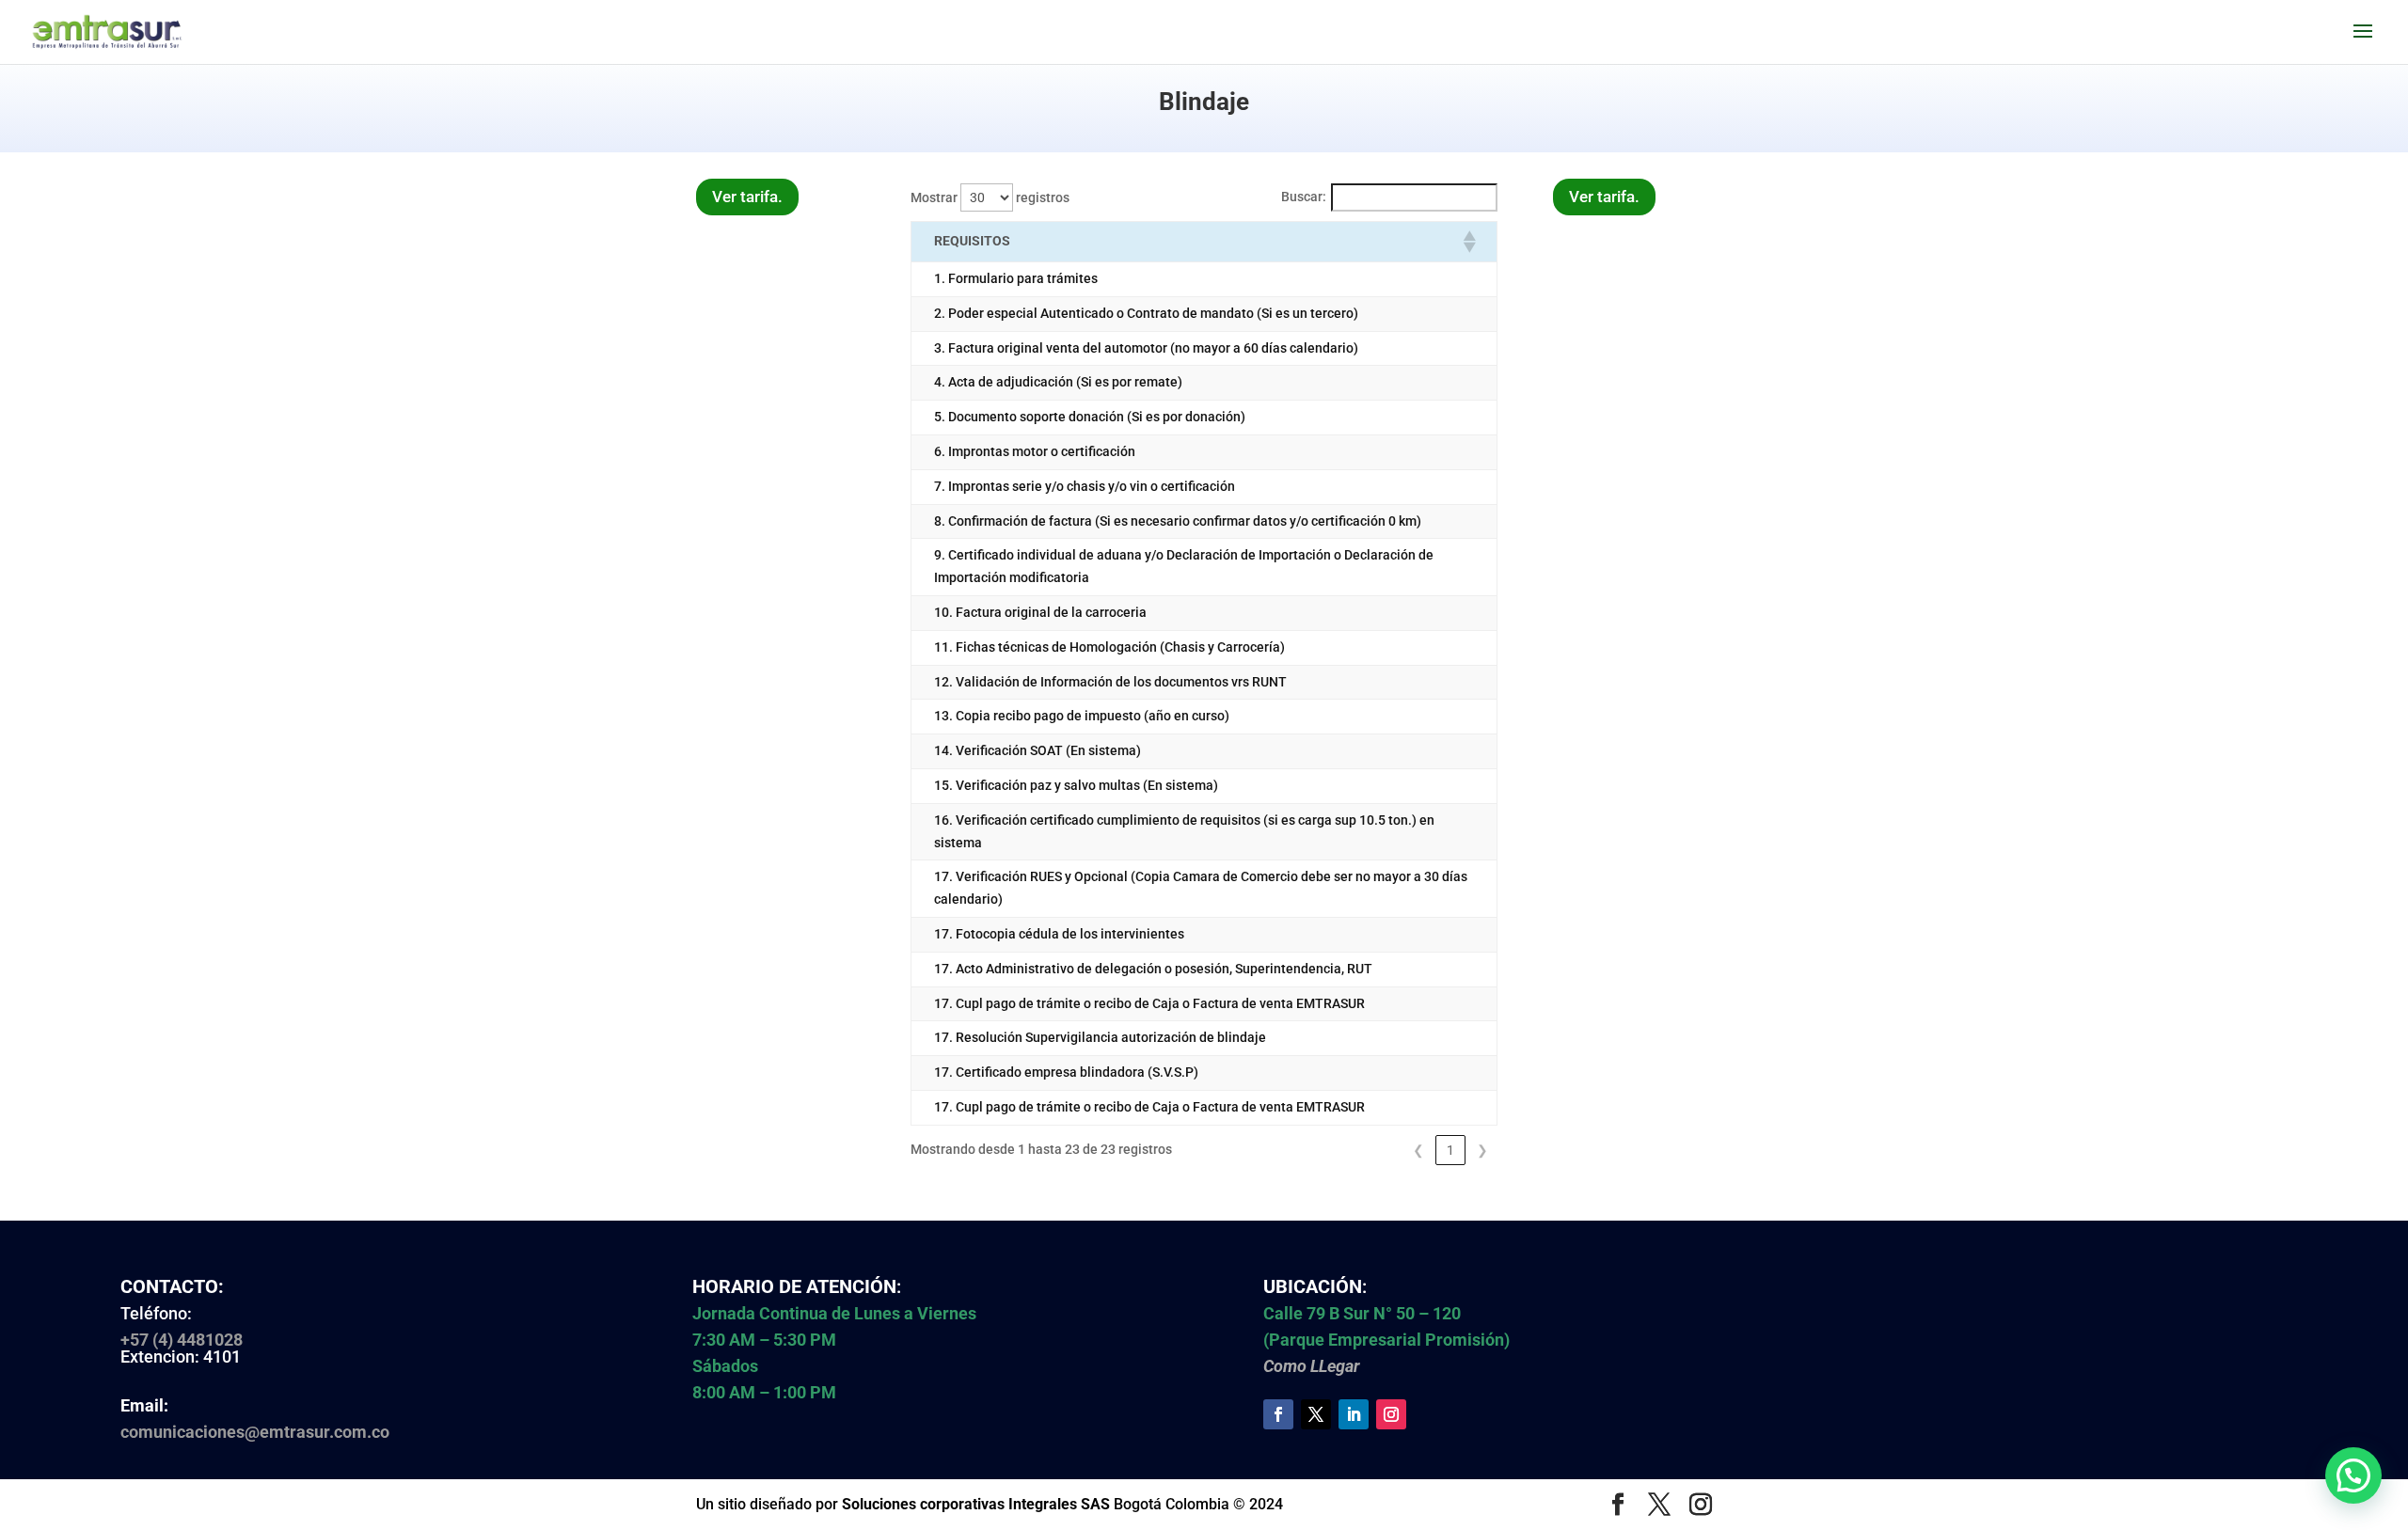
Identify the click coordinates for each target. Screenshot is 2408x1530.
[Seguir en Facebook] (1278, 1414)
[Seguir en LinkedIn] (1354, 1414)
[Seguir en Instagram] (1391, 1414)
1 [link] (1450, 1150)
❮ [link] (1418, 1150)
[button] (1468, 242)
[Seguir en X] (1316, 1414)
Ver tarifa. (747, 197)
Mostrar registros (990, 197)
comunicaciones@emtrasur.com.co (255, 1432)
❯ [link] (1482, 1150)
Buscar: (1304, 197)
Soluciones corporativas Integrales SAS (976, 1504)
